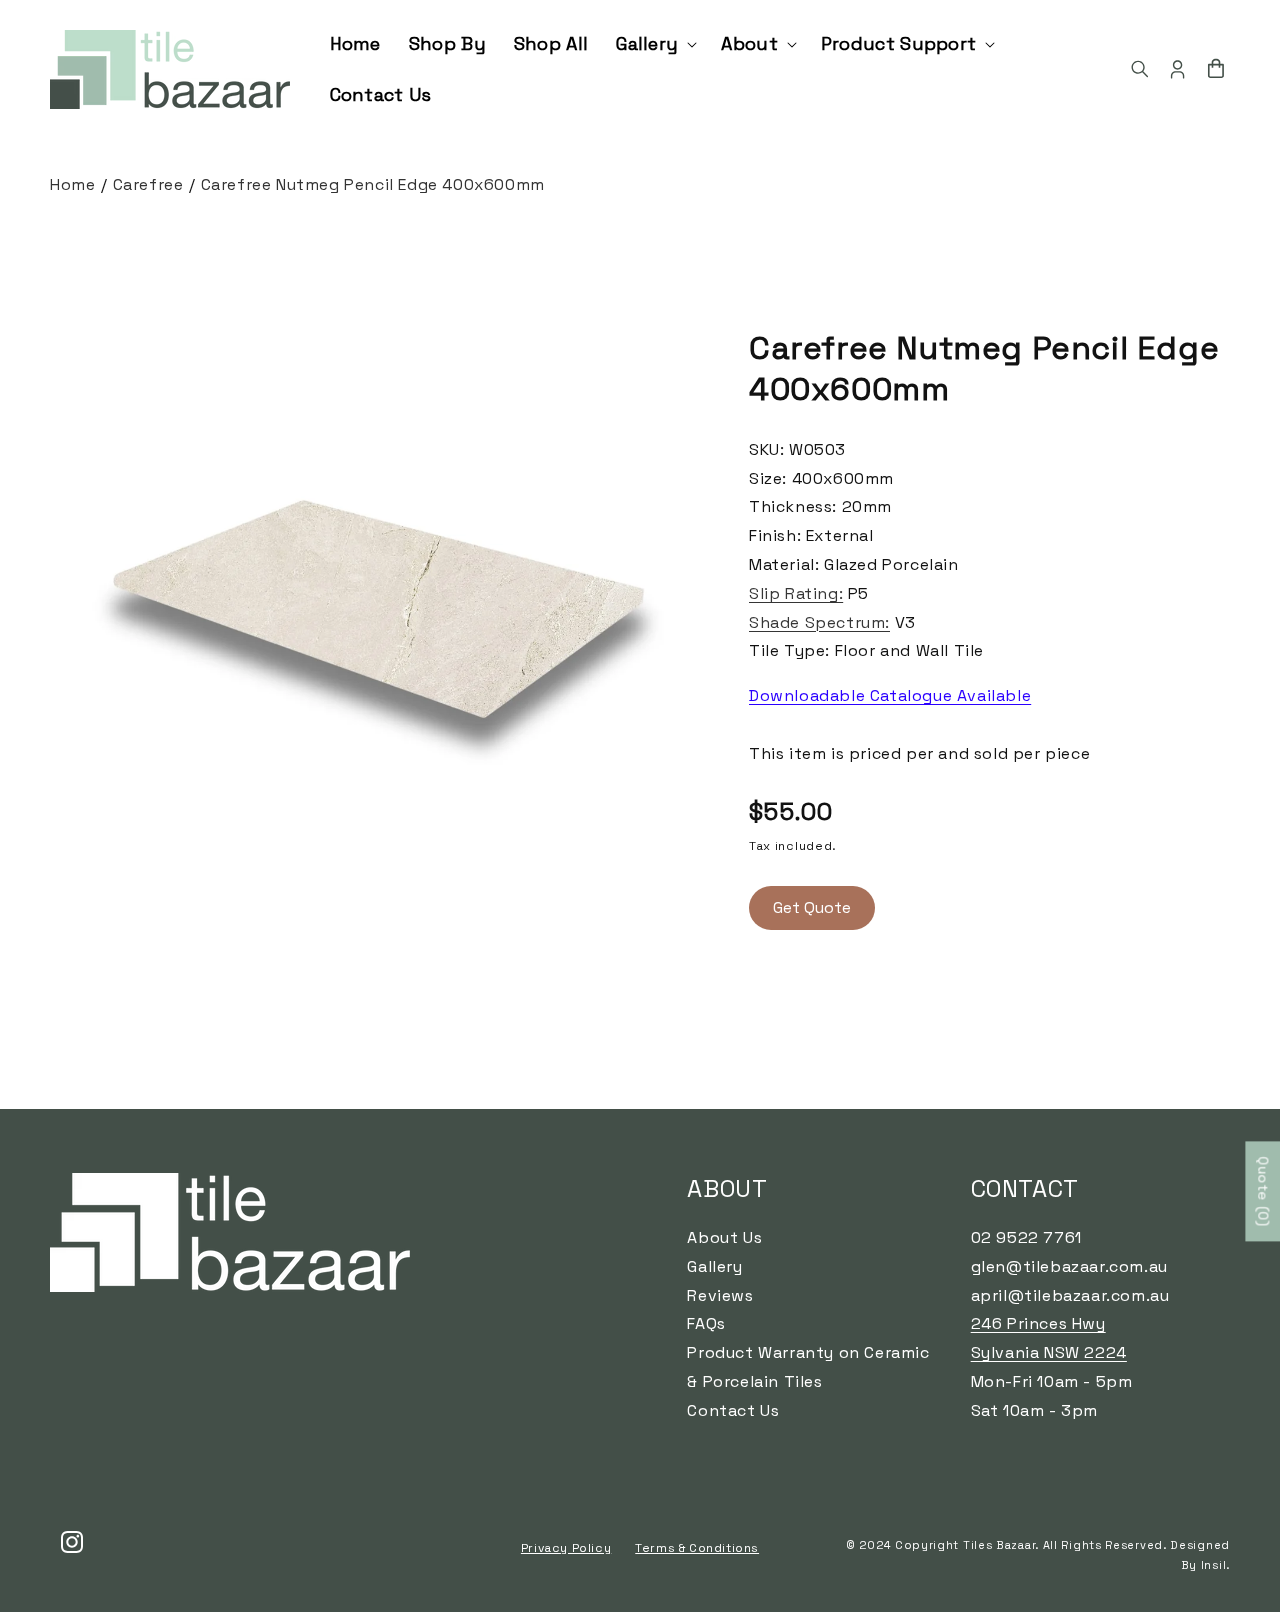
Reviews (720, 1294)
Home (72, 184)
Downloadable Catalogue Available (890, 695)
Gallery (714, 1265)
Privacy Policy (566, 1549)
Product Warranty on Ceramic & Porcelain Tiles (808, 1367)
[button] (654, 43)
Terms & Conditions (697, 1549)
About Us (724, 1237)
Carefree (148, 184)
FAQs (706, 1323)
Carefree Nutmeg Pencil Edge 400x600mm (373, 184)
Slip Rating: (796, 593)
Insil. (1215, 1566)
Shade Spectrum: (819, 622)
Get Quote (812, 907)
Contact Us (733, 1409)
